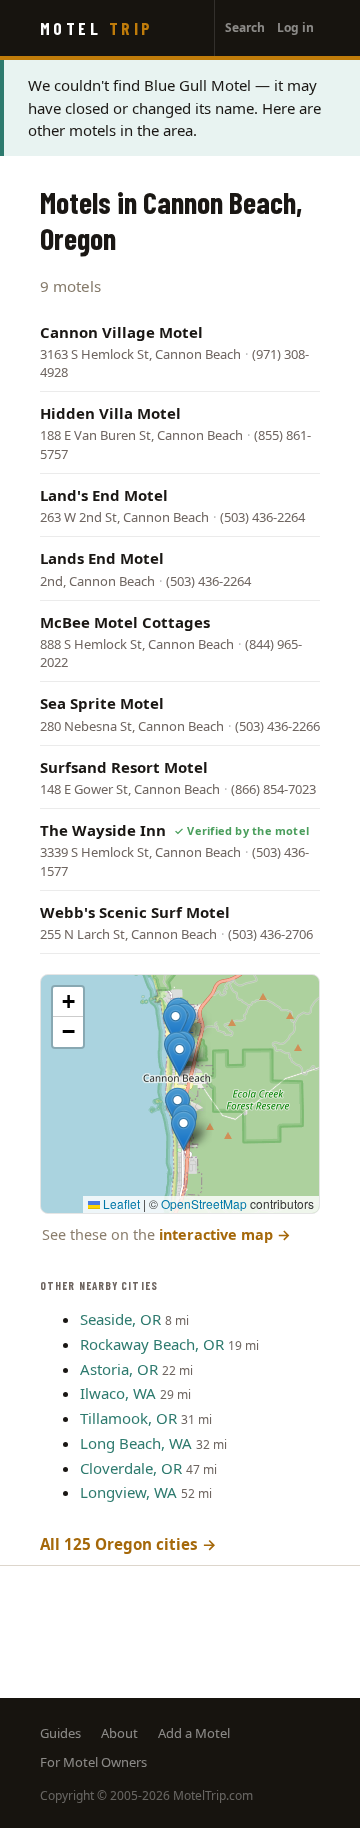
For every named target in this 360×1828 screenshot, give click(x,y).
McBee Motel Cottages (125, 622)
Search (245, 27)
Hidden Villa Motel (110, 413)
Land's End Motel (104, 495)
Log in (295, 27)
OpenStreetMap (204, 1203)
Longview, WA (128, 1492)
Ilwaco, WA (118, 1393)
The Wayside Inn (103, 830)
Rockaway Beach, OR (152, 1344)
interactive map (225, 1234)
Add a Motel (194, 1733)
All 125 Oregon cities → (128, 1544)
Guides (60, 1733)
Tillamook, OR (128, 1418)
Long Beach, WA (136, 1443)
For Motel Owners (93, 1762)
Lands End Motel (102, 558)
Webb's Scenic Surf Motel (135, 912)
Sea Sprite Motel (102, 703)
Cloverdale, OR (131, 1468)
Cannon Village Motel (121, 332)
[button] (175, 1023)
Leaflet (120, 1203)
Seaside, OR (120, 1319)
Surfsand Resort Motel (124, 767)
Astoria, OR (119, 1369)
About (119, 1733)
